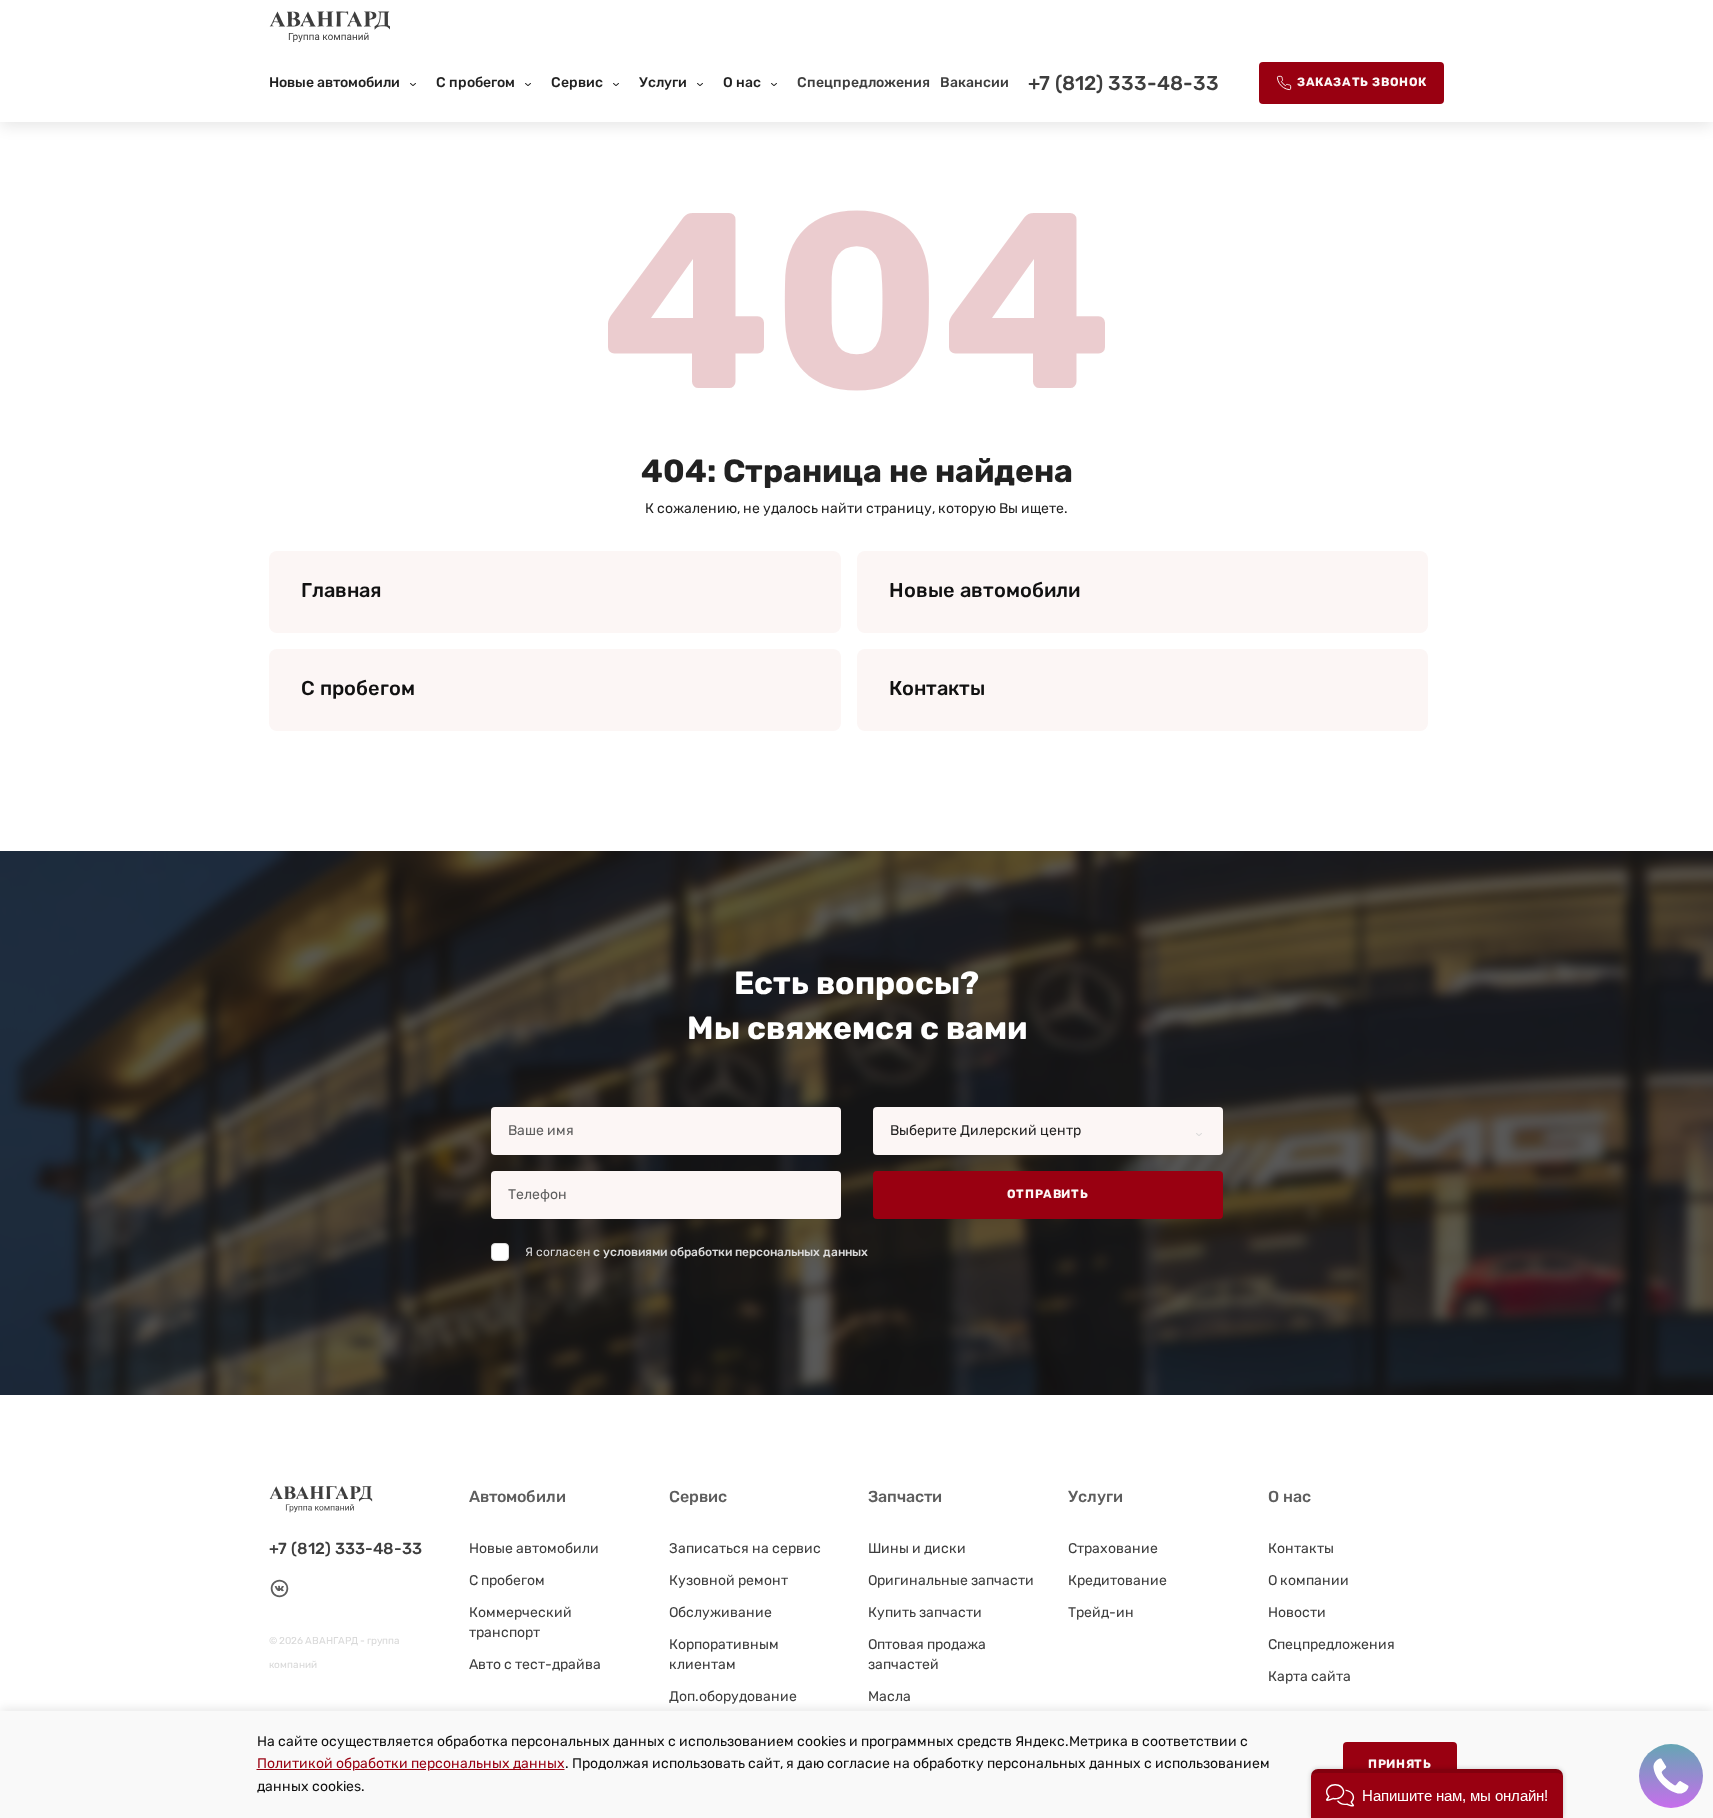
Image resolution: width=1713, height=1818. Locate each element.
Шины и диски (917, 1548)
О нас (742, 82)
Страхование (1113, 1548)
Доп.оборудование (733, 1696)
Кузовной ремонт (728, 1580)
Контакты (1301, 1548)
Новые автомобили (334, 82)
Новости (1297, 1612)
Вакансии (974, 82)
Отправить (1047, 1194)
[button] (1437, 1793)
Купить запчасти (925, 1612)
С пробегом (475, 82)
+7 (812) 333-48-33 (1123, 83)
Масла (889, 1696)
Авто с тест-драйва (535, 1664)
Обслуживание (720, 1612)
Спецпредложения (863, 82)
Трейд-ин (1101, 1612)
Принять (1399, 1764)
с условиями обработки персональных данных (730, 1252)
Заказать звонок (1362, 82)
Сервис (577, 82)
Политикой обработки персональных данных (411, 1763)
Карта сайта (1309, 1676)
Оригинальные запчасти (951, 1580)
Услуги (663, 82)
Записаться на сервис (745, 1548)
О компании (1308, 1580)
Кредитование (1117, 1580)
